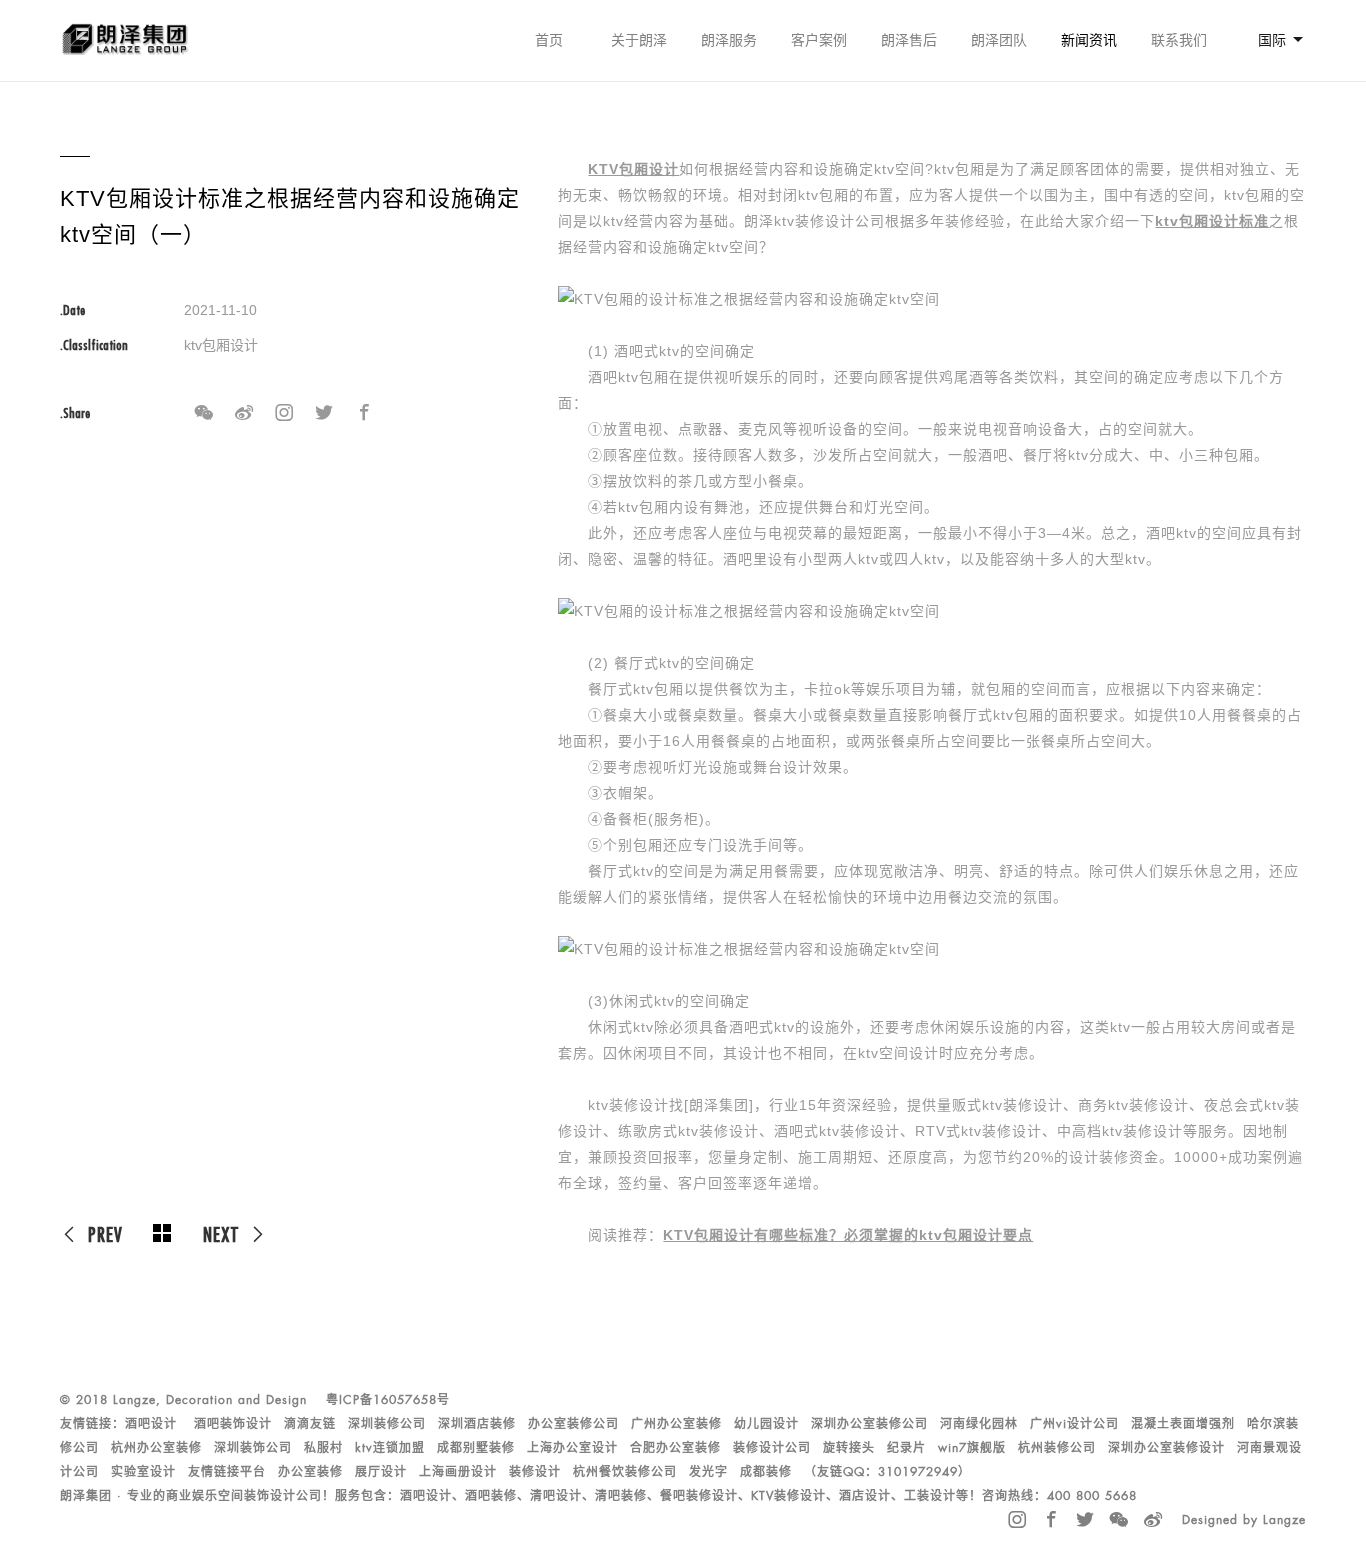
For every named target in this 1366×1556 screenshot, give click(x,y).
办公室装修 (310, 1472)
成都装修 (766, 1472)
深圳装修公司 (387, 1424)
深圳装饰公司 (253, 1448)
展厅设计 (381, 1472)
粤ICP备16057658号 (388, 1400)
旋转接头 (849, 1448)
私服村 (323, 1448)
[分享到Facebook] (364, 413)
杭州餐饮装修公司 (625, 1472)
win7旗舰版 (972, 1448)
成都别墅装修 (476, 1448)
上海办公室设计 (572, 1448)
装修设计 (535, 1472)
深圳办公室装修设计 (1166, 1448)
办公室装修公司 (573, 1424)
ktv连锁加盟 (390, 1448)
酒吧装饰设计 (233, 1424)
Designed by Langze (1244, 1520)
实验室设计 (143, 1472)
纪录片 (906, 1448)
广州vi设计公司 (1074, 1424)
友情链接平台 (227, 1472)
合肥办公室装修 (675, 1448)
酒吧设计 (151, 1424)
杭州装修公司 (1057, 1448)
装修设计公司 (772, 1448)
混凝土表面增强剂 (1183, 1424)
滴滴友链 (310, 1424)
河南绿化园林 (979, 1424)
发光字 (708, 1472)
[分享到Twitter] (324, 413)
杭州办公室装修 (156, 1448)
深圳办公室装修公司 (869, 1424)
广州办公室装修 (676, 1424)
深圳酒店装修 (477, 1424)
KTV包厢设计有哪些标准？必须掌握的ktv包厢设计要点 (848, 1235)
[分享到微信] (204, 413)
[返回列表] (163, 1234)
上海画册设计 (458, 1472)
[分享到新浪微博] (244, 413)
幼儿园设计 (766, 1424)
